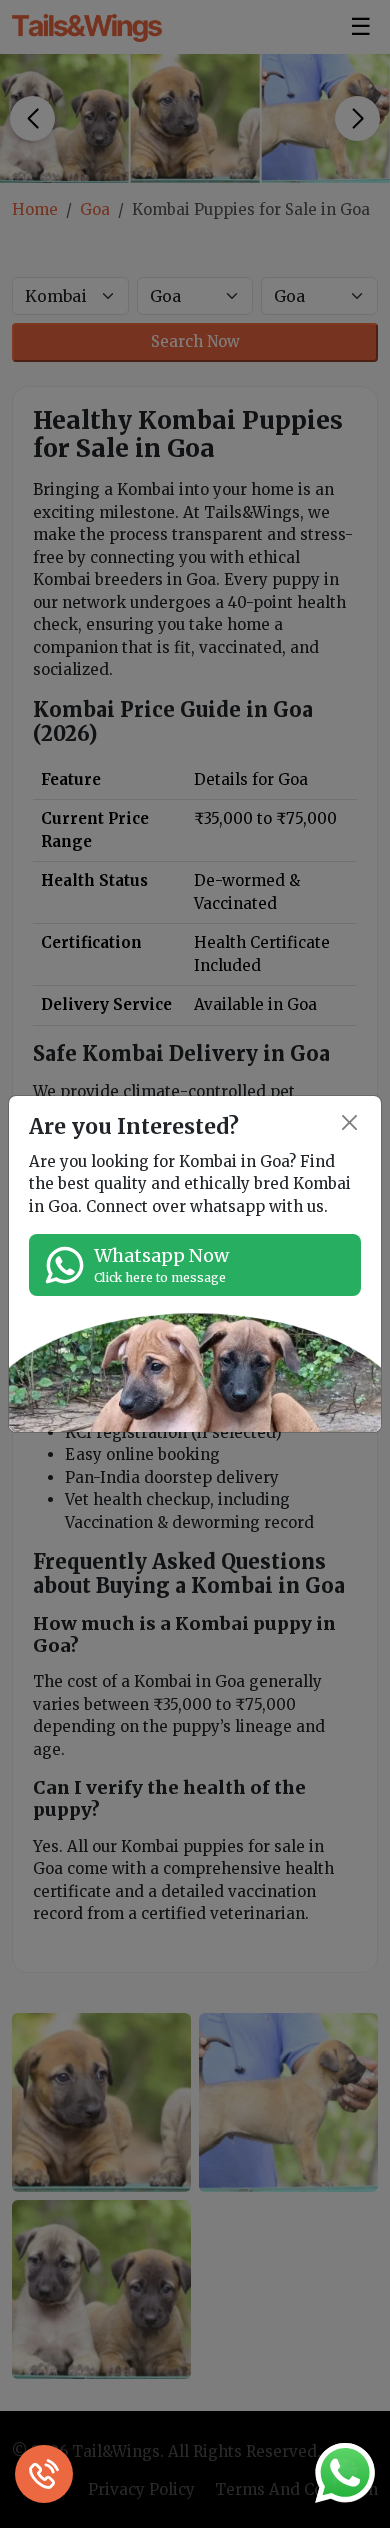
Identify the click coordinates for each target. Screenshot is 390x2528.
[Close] (350, 1122)
